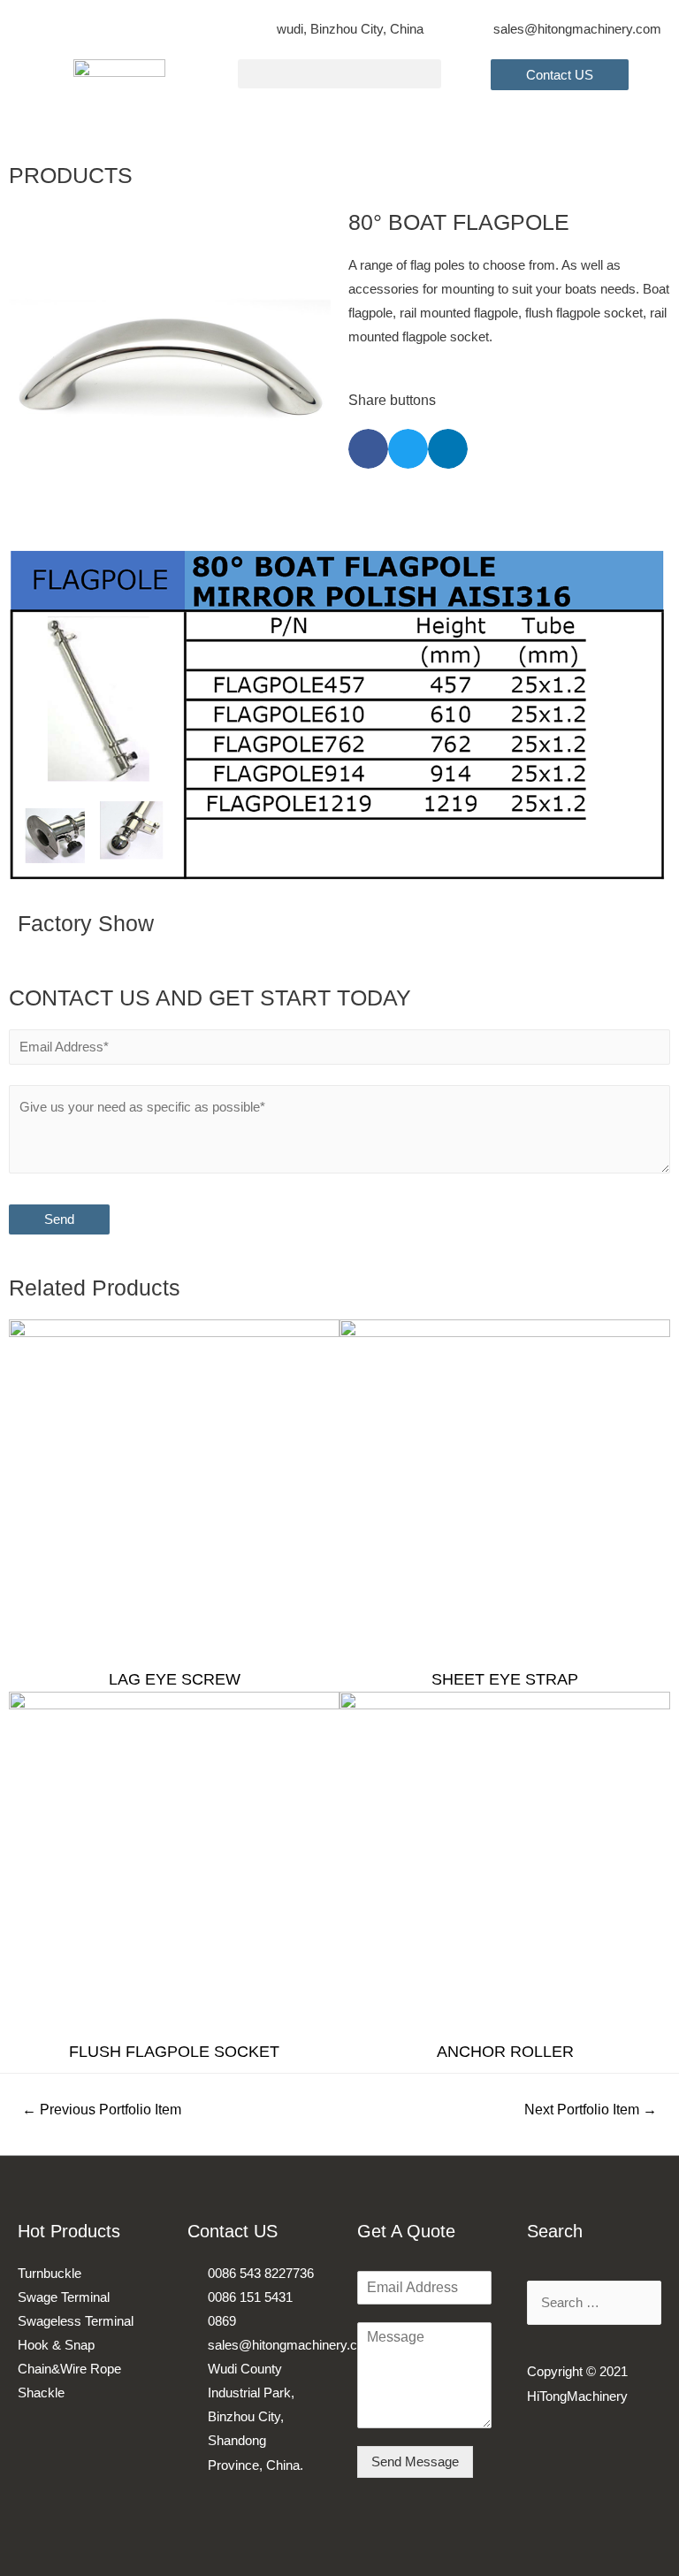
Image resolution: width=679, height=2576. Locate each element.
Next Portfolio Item (591, 2110)
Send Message (415, 2462)
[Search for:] (594, 2303)
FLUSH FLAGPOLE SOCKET (174, 2052)
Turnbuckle (50, 2274)
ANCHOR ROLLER (505, 2052)
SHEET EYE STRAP (505, 1679)
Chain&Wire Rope (69, 2369)
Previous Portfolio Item (102, 2110)
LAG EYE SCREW (175, 1679)
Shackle (41, 2393)
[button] (339, 74)
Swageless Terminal (76, 2321)
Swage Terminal (64, 2297)
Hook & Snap (56, 2345)
